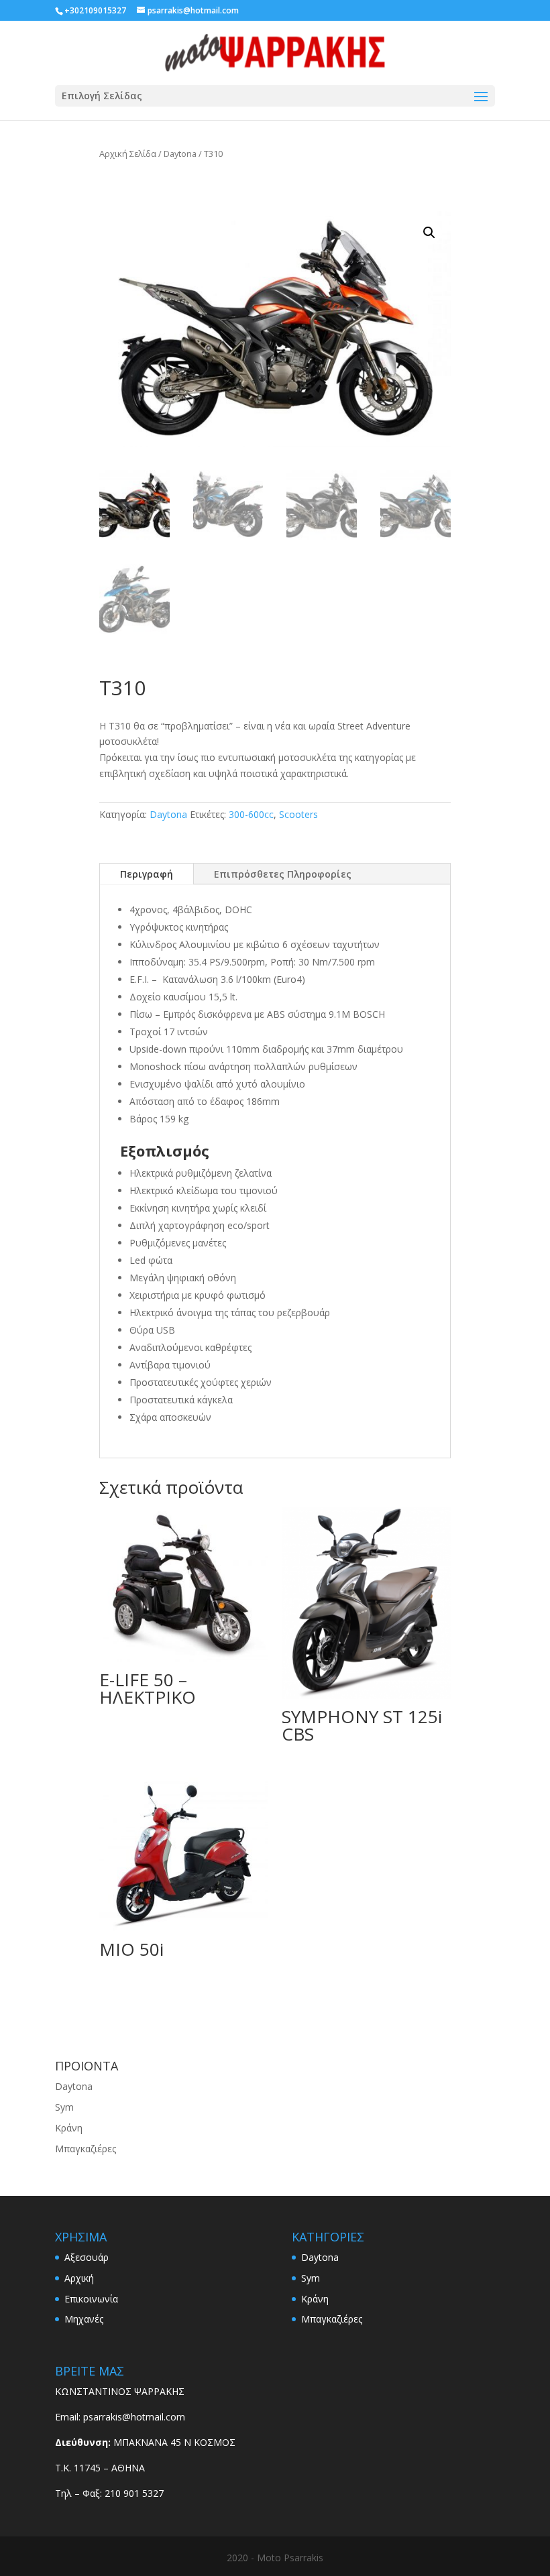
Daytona (180, 154)
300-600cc (251, 814)
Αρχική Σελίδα (128, 154)
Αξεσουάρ (87, 2257)
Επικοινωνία (91, 2299)
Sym (64, 2107)
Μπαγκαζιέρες (86, 2149)
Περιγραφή (147, 874)
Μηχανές (84, 2319)
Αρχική (79, 2278)
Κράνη (69, 2128)
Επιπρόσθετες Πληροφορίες (283, 874)
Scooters (298, 814)
